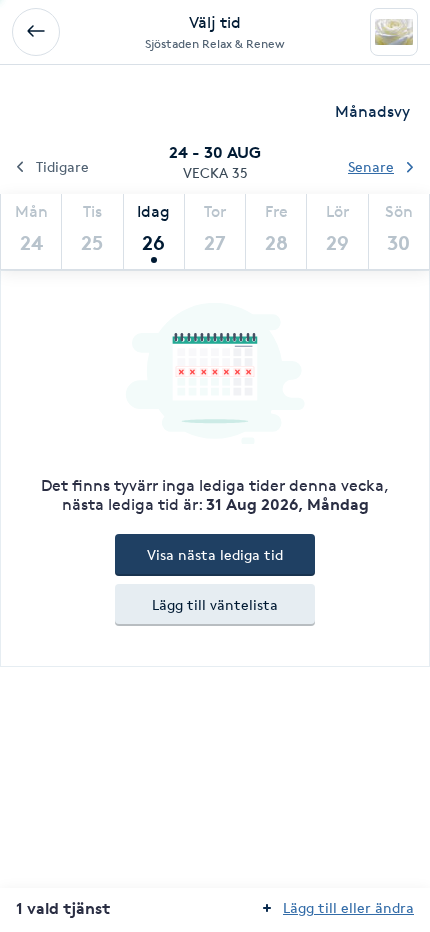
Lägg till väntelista (215, 604)
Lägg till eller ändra (348, 907)
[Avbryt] (36, 32)
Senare (371, 166)
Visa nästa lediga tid (215, 554)
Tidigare (62, 166)
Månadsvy (372, 111)
